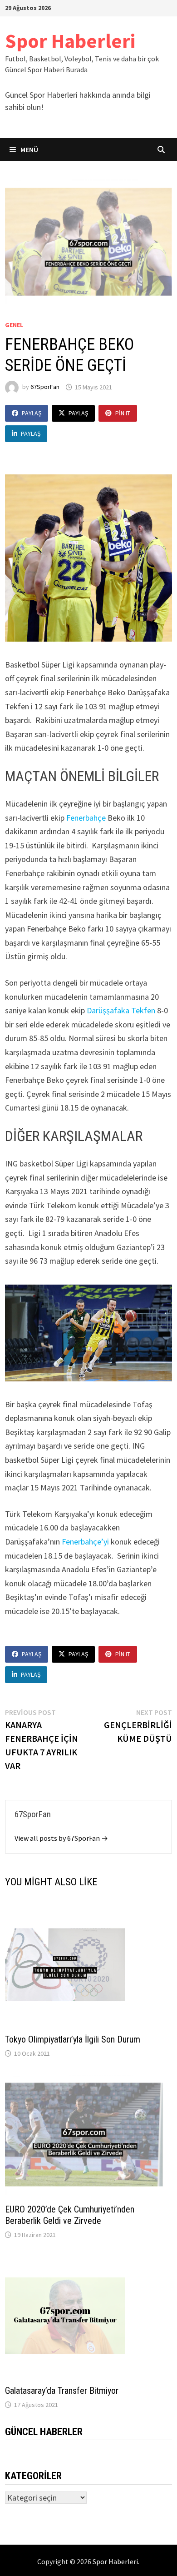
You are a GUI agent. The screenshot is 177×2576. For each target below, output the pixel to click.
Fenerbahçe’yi (86, 1542)
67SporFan (45, 387)
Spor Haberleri (70, 41)
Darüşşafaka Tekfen (121, 1010)
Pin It (123, 413)
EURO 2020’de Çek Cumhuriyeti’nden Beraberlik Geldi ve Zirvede (70, 2215)
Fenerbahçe (87, 818)
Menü (29, 149)
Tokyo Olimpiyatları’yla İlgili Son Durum (73, 2039)
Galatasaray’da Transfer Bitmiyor (62, 2391)
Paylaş (32, 413)
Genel (14, 325)
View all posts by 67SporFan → (61, 1838)
